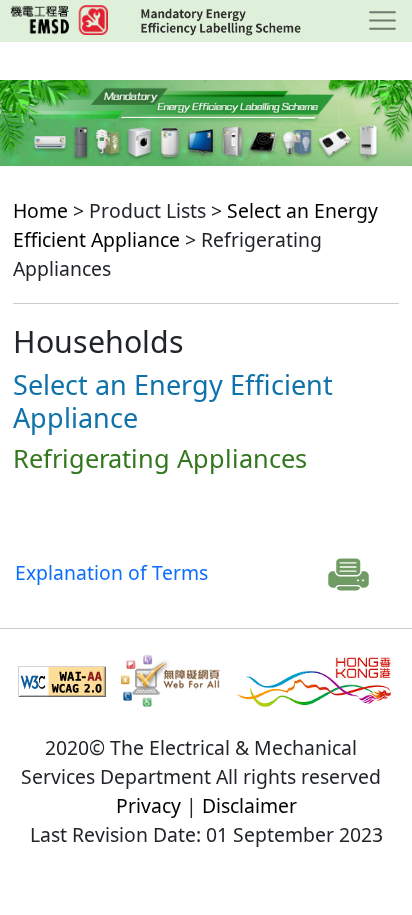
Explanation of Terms (111, 572)
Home (40, 210)
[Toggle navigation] (382, 21)
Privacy (148, 805)
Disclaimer (249, 805)
